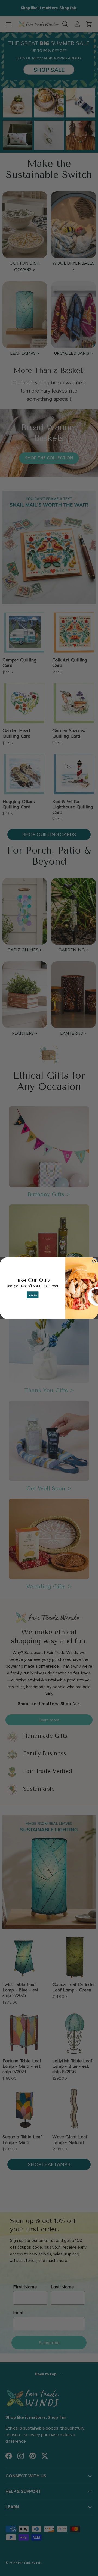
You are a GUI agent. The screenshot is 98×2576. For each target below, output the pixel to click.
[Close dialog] (94, 1260)
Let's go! (33, 1295)
